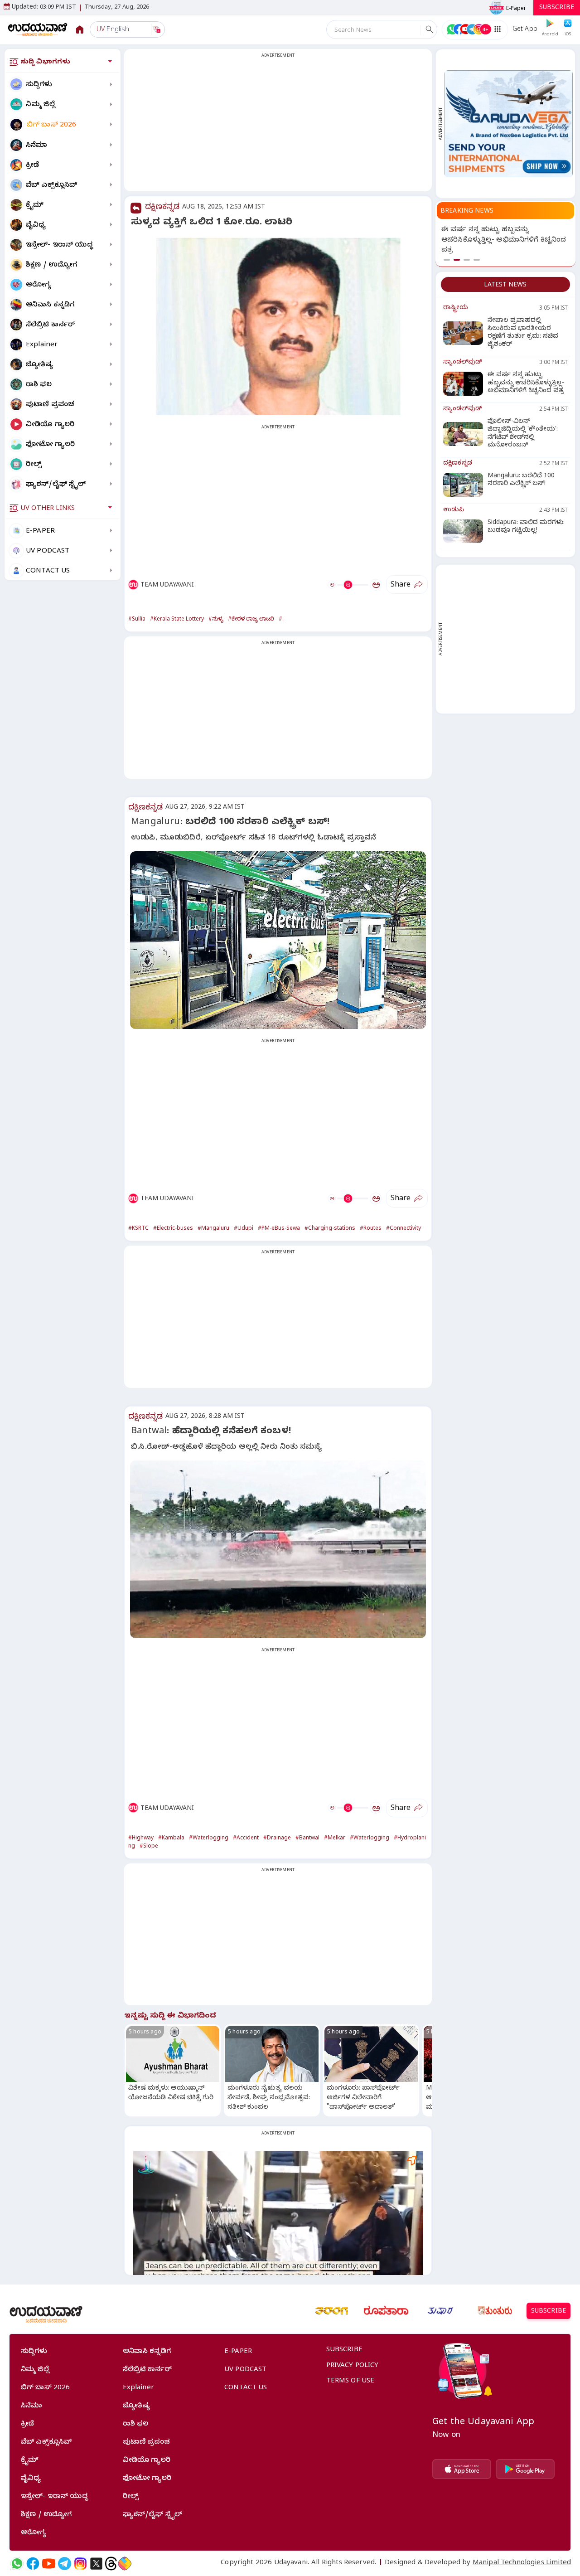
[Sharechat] (125, 2564)
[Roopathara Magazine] (386, 2311)
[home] (38, 29)
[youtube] (49, 2564)
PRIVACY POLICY (353, 2366)
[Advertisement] (278, 126)
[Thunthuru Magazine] (495, 2311)
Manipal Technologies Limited (522, 2563)
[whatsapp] (17, 2564)
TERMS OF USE (350, 2382)
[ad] (509, 124)
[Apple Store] (462, 2469)
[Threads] (111, 2564)
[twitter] (96, 2564)
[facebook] (33, 2564)
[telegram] (65, 2564)
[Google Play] (525, 2469)
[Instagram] (80, 2564)
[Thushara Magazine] (440, 2311)
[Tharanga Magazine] (332, 2311)
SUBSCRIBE (557, 8)
